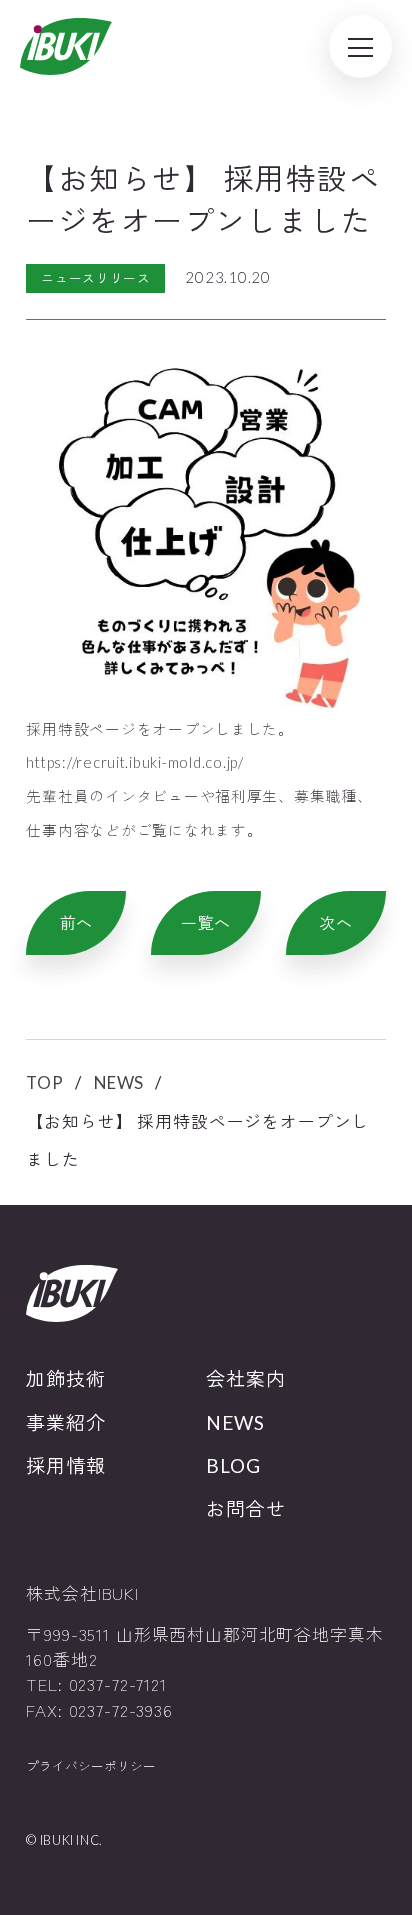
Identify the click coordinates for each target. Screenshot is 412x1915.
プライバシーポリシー (91, 1766)
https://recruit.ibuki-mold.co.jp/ (134, 762)
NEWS (119, 1082)
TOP (45, 1082)
